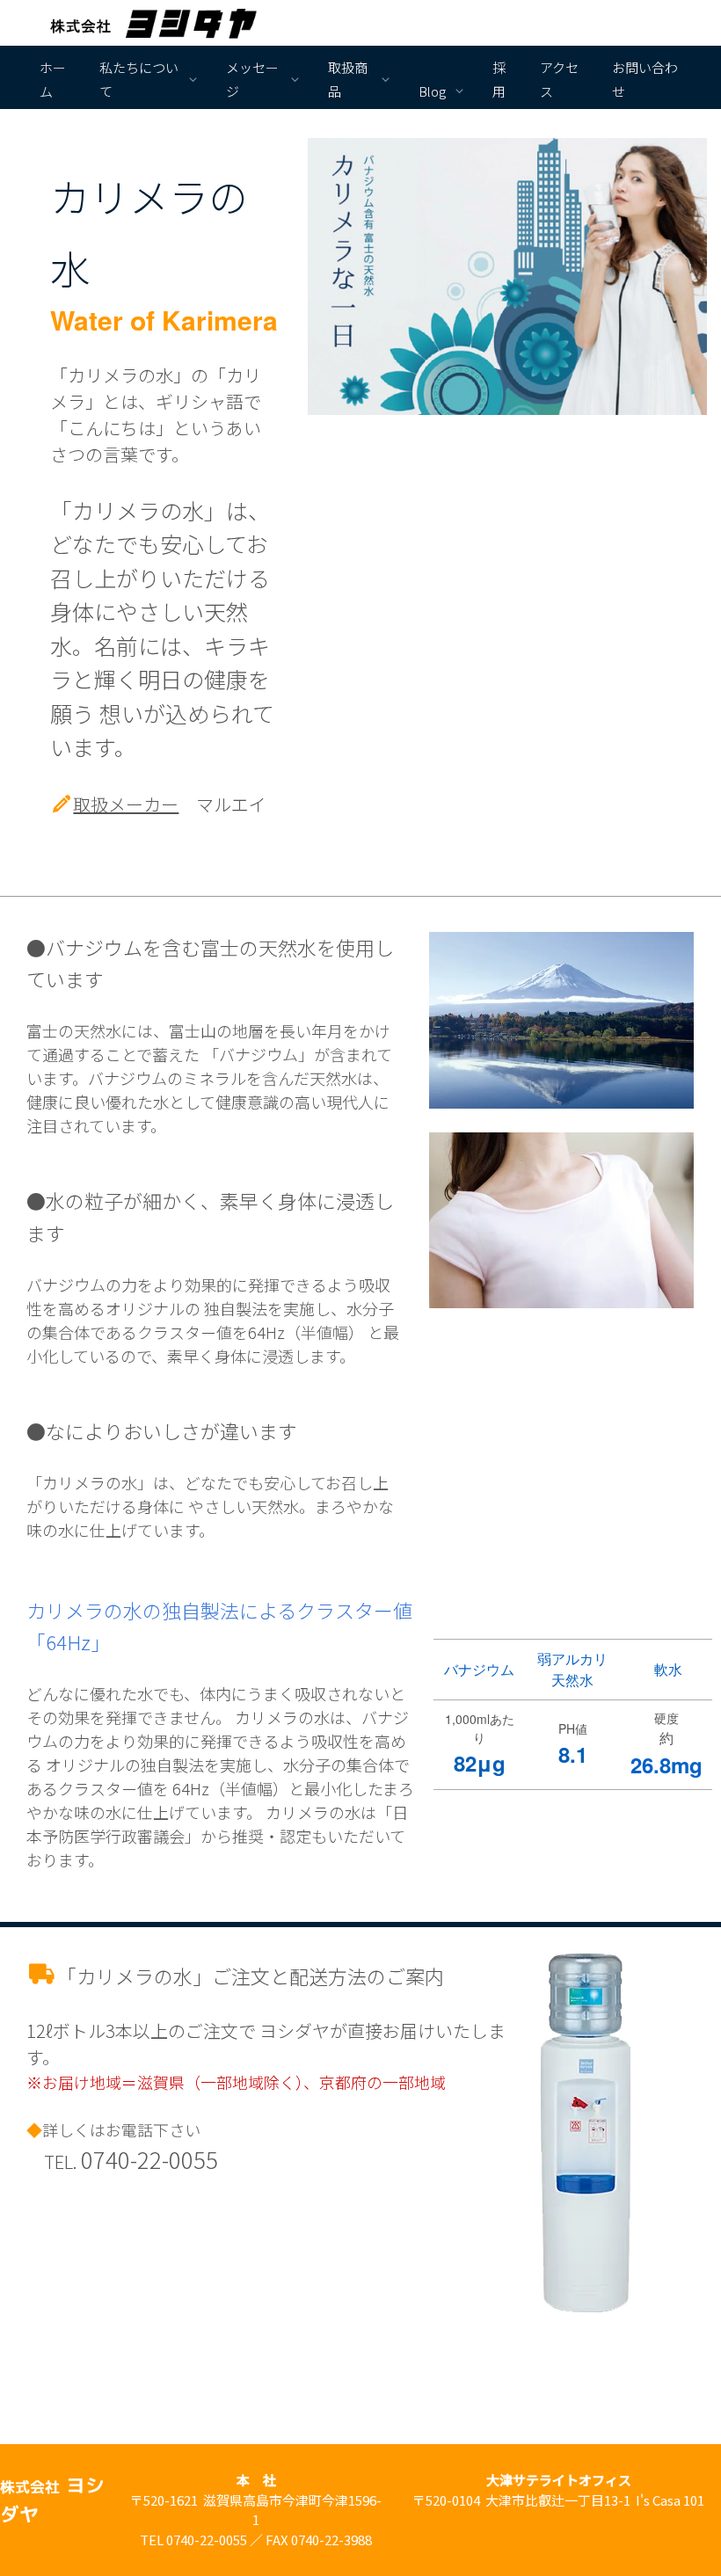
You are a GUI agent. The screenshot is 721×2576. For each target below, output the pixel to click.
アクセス (559, 79)
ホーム (53, 79)
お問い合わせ (645, 79)
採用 (499, 79)
